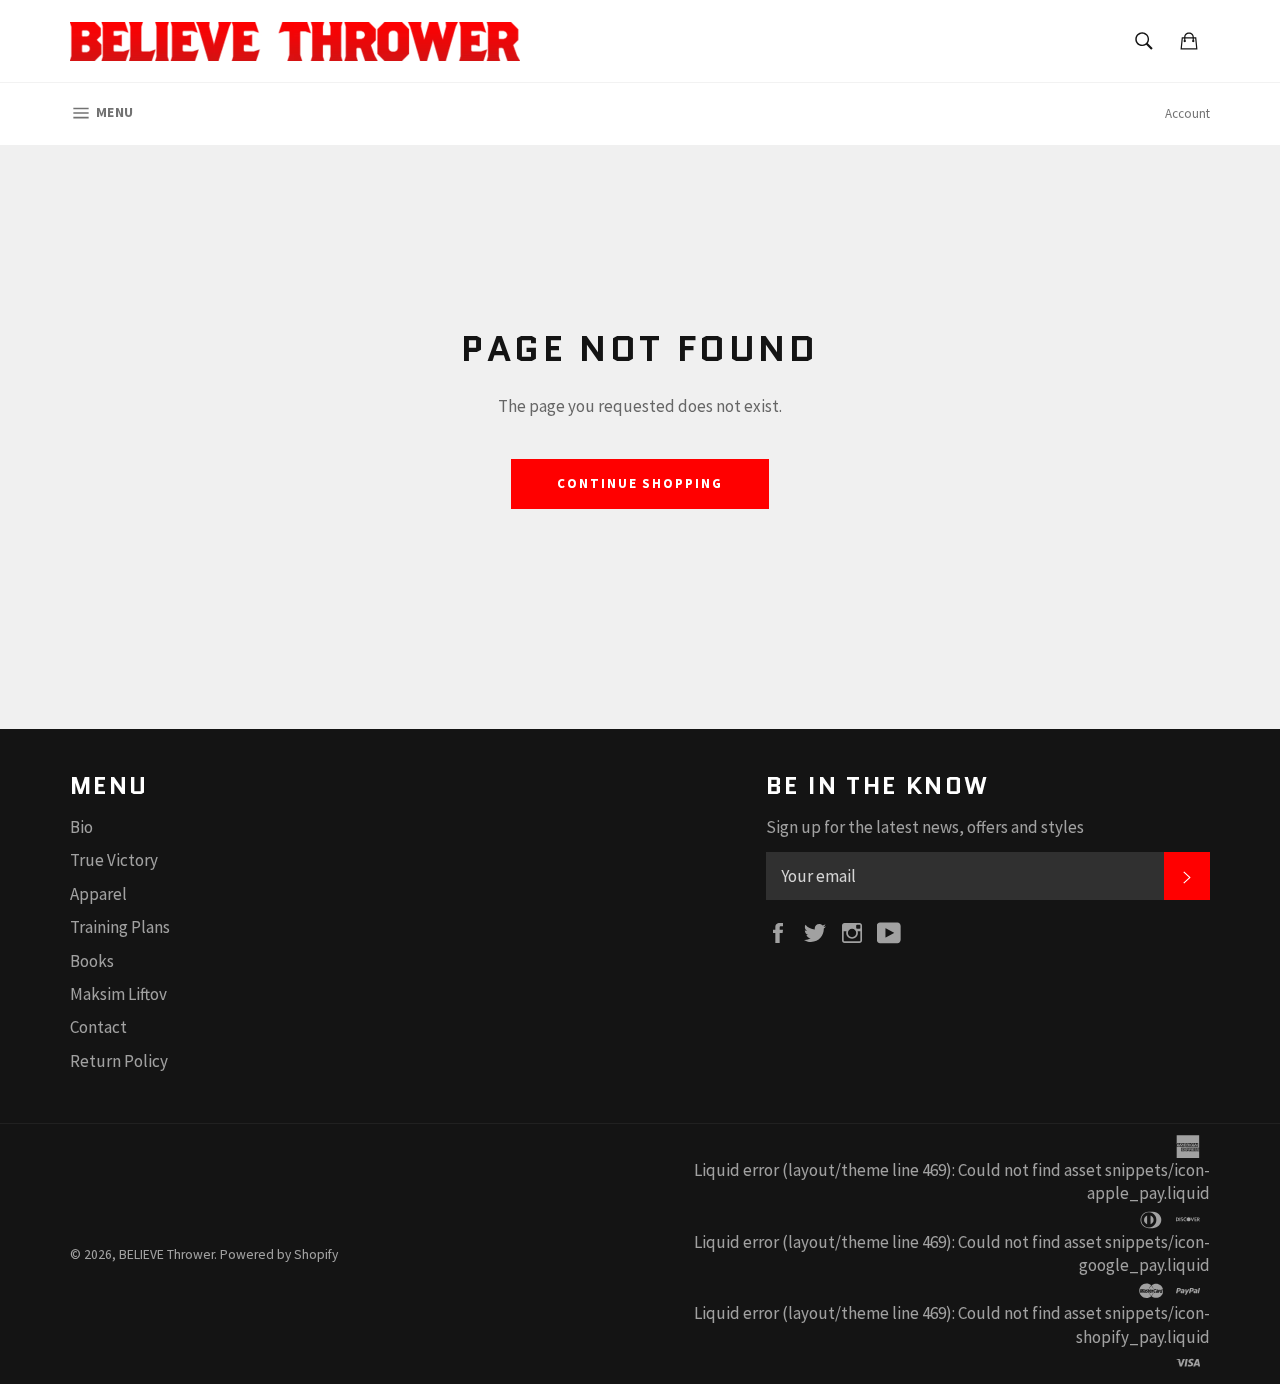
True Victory (114, 860)
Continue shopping (640, 483)
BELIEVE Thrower (166, 1254)
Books (92, 961)
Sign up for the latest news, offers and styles (925, 827)
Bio (81, 827)
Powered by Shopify (279, 1254)
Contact (98, 1027)
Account (1187, 113)
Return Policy (119, 1061)
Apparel (98, 894)
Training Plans (120, 927)
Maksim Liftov (118, 994)
